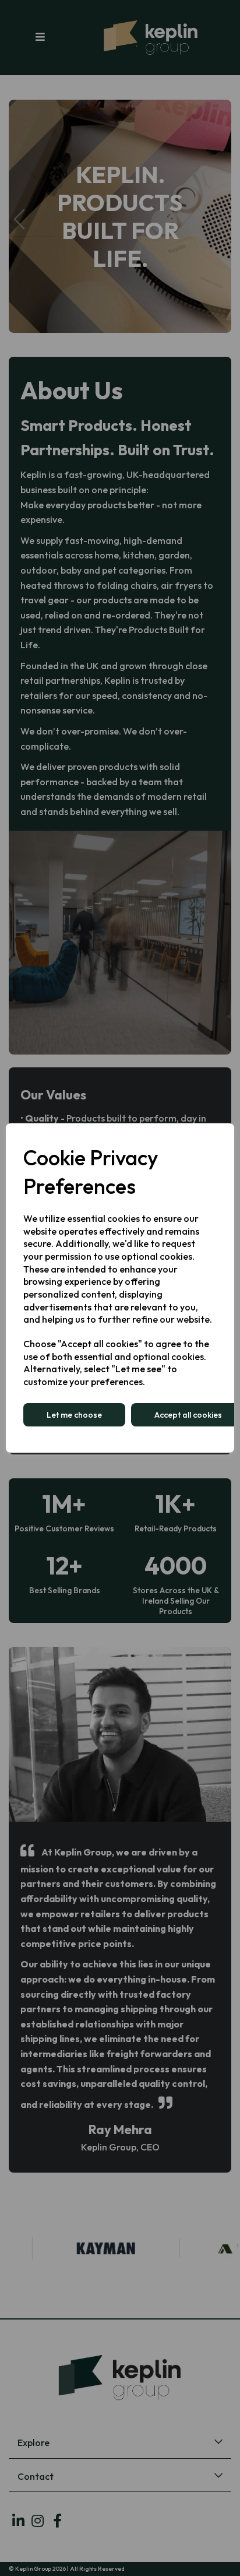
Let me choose (74, 1415)
